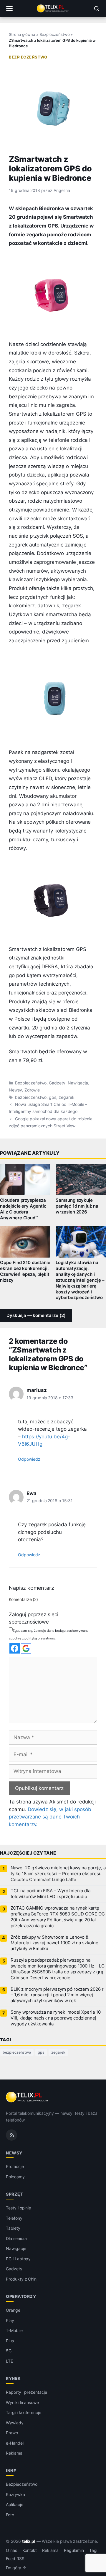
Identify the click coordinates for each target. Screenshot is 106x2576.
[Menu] (9, 9)
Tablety (13, 2228)
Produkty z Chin (21, 2279)
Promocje (15, 2166)
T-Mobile (14, 2330)
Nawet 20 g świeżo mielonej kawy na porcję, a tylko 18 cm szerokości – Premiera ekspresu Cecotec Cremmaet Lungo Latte (58, 1874)
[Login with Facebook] (15, 1648)
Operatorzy (21, 2296)
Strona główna (22, 34)
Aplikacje (15, 2504)
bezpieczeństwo (31, 1097)
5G (9, 2351)
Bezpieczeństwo (54, 34)
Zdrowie (32, 1090)
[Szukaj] (97, 9)
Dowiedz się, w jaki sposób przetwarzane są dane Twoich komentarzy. (50, 1817)
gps (53, 1097)
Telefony (14, 2218)
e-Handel (15, 2443)
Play (10, 2320)
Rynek (13, 2378)
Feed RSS (15, 2559)
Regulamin (74, 2550)
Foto (10, 2515)
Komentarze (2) (23, 1599)
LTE (9, 2361)
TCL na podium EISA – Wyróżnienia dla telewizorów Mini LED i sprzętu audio (50, 1894)
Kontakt (30, 2550)
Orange (13, 2310)
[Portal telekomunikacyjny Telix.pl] (53, 9)
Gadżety (57, 1083)
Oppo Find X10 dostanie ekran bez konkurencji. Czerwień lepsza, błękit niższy (25, 1271)
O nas (11, 2550)
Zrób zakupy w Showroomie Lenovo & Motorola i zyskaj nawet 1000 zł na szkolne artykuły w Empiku (54, 1943)
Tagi (93, 2550)
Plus (10, 2341)
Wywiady (15, 2423)
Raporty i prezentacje (26, 2392)
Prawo (12, 2433)
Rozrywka (15, 2494)
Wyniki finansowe (22, 2402)
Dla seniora (16, 2238)
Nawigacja (78, 1083)
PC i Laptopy (18, 2259)
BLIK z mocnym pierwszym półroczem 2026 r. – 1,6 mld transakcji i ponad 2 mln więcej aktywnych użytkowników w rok (58, 1995)
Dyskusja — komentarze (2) (36, 1315)
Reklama (14, 2453)
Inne (11, 2471)
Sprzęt (14, 2194)
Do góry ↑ (16, 2568)
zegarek (67, 1097)
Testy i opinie (18, 2208)
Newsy (15, 1090)
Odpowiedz (29, 1459)
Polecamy (15, 2177)
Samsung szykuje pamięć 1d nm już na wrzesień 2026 (77, 1206)
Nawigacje (16, 2248)
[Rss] (11, 2135)
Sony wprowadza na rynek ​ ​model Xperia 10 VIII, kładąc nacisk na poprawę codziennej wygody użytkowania (56, 2018)
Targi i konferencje (24, 2412)
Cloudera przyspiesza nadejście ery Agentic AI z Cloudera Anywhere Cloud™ (23, 1209)
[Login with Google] (26, 1648)
